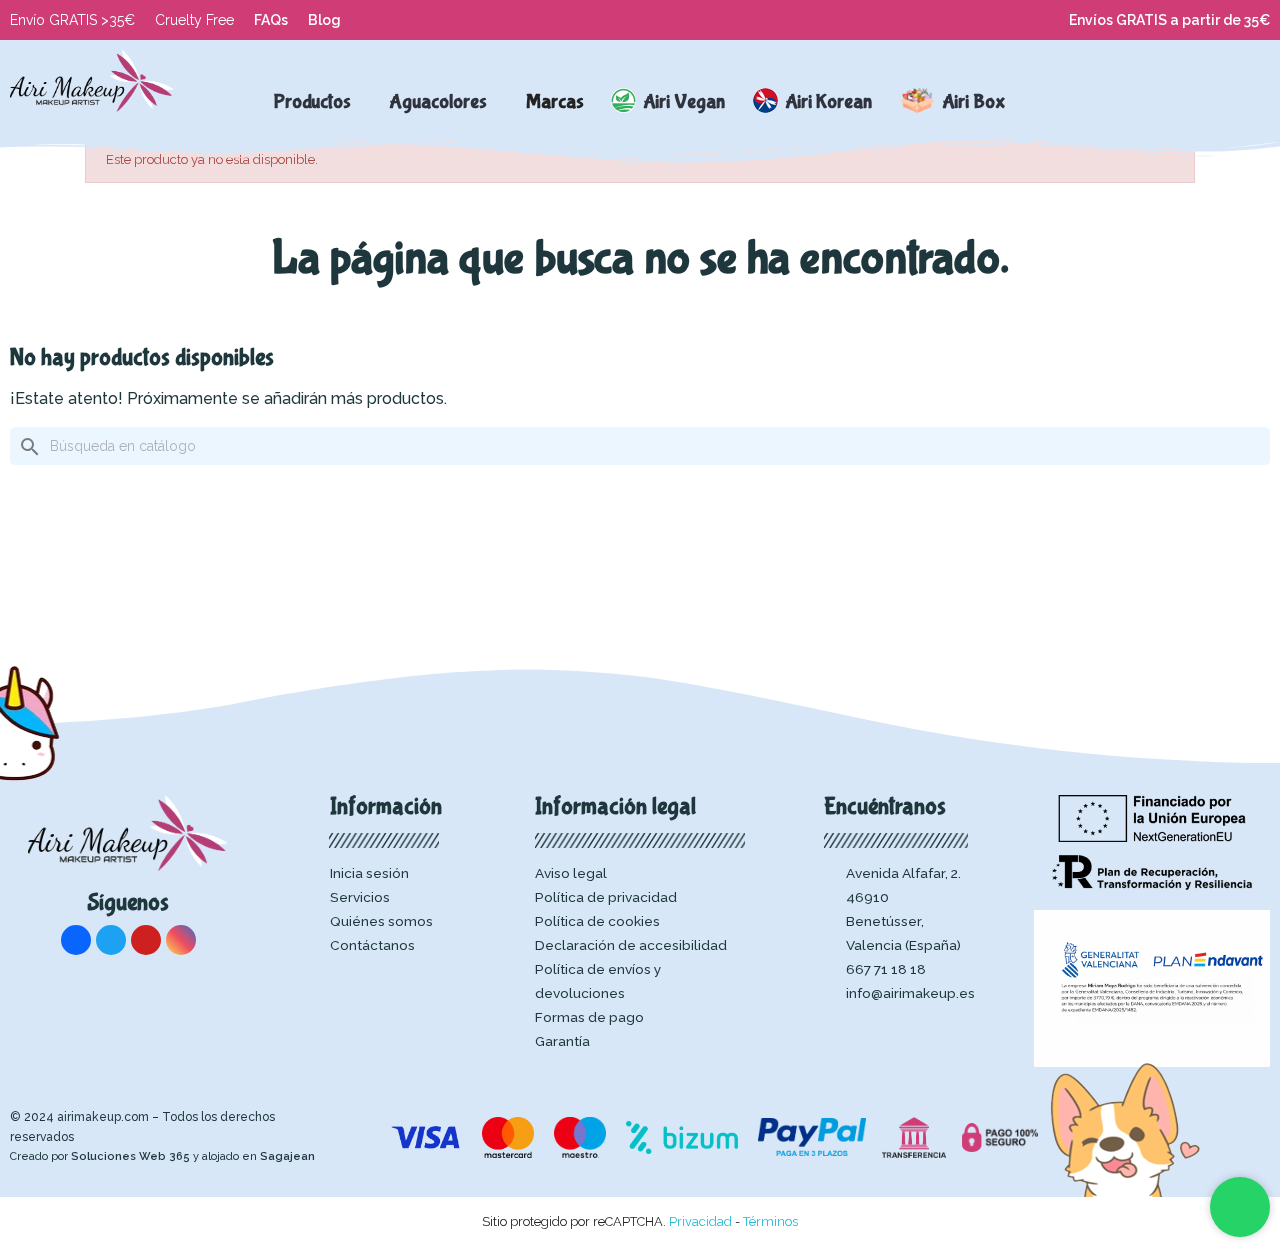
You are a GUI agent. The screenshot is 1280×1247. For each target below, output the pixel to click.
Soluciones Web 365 (130, 1156)
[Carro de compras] (1209, 102)
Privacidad (700, 1221)
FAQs (271, 20)
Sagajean (287, 1156)
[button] (1124, 102)
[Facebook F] (76, 940)
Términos (770, 1221)
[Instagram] (181, 940)
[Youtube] (146, 940)
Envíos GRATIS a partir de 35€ (1169, 20)
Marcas (555, 101)
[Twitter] (111, 940)
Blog (324, 20)
